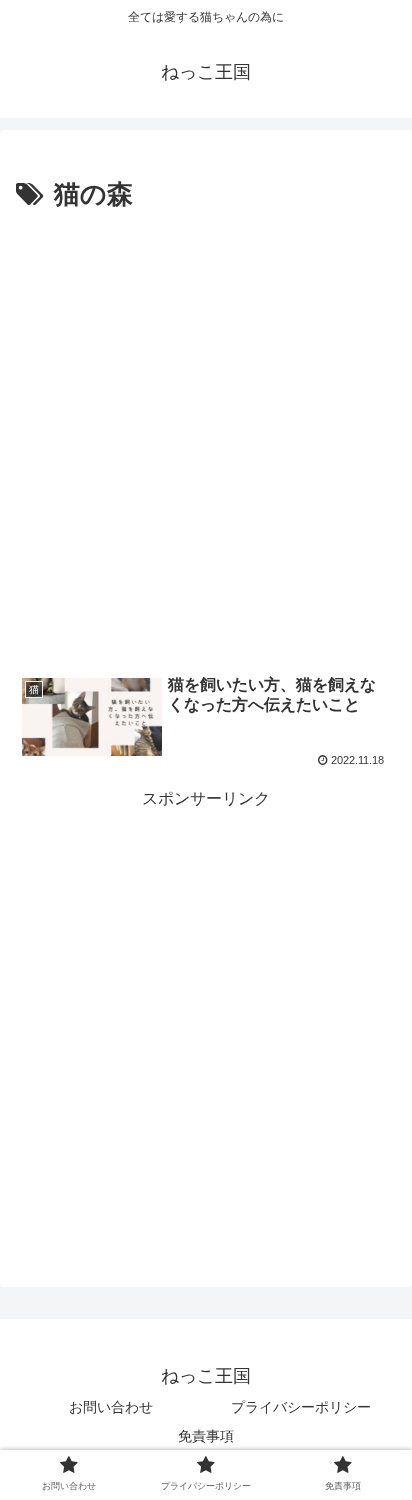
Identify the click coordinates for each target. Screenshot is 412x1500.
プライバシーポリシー (301, 1407)
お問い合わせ (111, 1407)
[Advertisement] (206, 434)
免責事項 (206, 1436)
